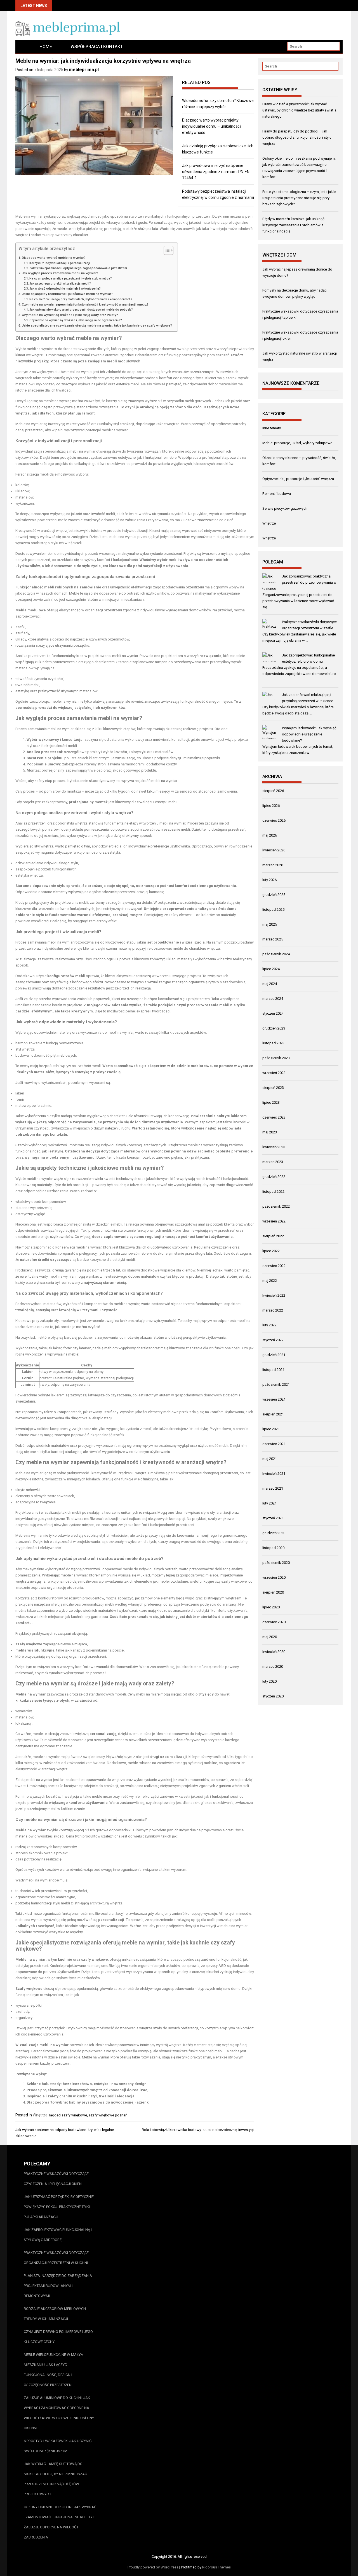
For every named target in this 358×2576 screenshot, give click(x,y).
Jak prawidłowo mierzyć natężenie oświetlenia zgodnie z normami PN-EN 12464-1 (216, 172)
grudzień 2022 (274, 1177)
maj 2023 (270, 1132)
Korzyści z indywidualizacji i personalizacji (60, 263)
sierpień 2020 (273, 1592)
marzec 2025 (273, 939)
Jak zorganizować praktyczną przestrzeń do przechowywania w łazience (299, 582)
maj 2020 (270, 1637)
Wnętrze (40, 2115)
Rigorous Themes (216, 2567)
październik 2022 (276, 1206)
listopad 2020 (273, 1548)
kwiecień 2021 (274, 1474)
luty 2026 (269, 880)
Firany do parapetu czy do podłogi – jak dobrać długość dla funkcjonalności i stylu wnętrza (297, 137)
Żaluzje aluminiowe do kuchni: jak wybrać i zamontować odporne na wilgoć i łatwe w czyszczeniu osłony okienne (59, 2413)
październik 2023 (276, 1058)
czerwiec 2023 (274, 1117)
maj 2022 (270, 1281)
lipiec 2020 (271, 1607)
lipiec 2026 (271, 806)
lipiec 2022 (271, 1251)
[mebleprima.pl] (23, 47)
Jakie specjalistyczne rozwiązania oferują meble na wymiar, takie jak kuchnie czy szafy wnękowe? (97, 325)
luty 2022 (269, 1325)
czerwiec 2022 (274, 1266)
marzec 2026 (273, 865)
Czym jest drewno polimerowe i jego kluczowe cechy (58, 2337)
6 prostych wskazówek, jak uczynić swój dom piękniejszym (58, 2446)
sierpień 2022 (273, 1236)
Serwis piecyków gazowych (285, 508)
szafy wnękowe (74, 2115)
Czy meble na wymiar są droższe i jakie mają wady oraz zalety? (70, 315)
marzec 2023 (273, 1162)
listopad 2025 (273, 909)
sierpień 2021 (273, 1414)
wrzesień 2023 (274, 1073)
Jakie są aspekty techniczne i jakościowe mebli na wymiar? (67, 294)
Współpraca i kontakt (97, 47)
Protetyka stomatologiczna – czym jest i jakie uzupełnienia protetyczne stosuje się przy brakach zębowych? (299, 198)
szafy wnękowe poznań (108, 2115)
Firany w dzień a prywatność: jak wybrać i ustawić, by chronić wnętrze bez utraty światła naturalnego (299, 110)
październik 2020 (276, 1563)
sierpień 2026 (273, 791)
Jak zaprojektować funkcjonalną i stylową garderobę (58, 2235)
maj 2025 (270, 924)
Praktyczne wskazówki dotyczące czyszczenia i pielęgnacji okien (56, 2179)
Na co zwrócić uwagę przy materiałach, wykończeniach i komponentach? (81, 299)
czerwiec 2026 (274, 820)
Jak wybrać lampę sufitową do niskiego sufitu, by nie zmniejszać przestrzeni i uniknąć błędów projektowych (55, 2479)
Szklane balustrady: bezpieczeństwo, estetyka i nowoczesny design (87, 2084)
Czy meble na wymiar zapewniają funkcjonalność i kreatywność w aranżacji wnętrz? (85, 304)
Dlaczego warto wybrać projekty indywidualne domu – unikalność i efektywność (212, 126)
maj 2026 (270, 835)
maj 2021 (270, 1459)
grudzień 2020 (274, 1533)
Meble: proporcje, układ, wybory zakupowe (297, 443)
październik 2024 (276, 954)
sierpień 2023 (273, 1088)
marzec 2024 (273, 999)
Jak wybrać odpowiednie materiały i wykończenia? (65, 289)
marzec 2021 (273, 1488)
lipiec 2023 (271, 1102)
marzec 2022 (273, 1310)
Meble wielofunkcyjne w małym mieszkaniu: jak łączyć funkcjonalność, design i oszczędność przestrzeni (54, 2370)
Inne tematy (272, 428)
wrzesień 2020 (274, 1577)
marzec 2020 (273, 1667)
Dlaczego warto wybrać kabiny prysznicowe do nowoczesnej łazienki (88, 2102)
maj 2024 (270, 984)
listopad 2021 (273, 1370)
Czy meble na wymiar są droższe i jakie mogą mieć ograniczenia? (76, 320)
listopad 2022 (273, 1192)
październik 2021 (276, 1384)
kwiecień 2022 (274, 1295)
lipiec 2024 (271, 969)
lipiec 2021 (271, 1429)
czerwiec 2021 (274, 1444)
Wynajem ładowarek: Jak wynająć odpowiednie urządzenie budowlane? (309, 734)
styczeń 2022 (273, 1340)
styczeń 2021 (273, 1518)
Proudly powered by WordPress (153, 2567)
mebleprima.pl (84, 70)
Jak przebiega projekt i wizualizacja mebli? (60, 284)
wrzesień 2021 (274, 1399)
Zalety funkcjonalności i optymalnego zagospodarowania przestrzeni (78, 268)
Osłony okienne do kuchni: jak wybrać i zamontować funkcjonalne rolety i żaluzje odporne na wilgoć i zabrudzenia (60, 2522)
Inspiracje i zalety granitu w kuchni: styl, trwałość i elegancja (81, 2096)
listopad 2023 (273, 1043)
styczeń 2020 (273, 1696)
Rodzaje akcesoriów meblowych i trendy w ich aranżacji (56, 2314)
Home (46, 47)
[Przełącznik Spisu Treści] (166, 250)
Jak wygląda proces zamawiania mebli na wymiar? (60, 273)
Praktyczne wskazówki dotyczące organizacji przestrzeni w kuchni (56, 2258)
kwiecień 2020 (274, 1652)
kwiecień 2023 (274, 1147)
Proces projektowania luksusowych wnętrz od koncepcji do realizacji (88, 2090)
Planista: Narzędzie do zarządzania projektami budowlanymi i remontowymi (58, 2286)
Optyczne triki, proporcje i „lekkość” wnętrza (298, 479)
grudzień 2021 (274, 1355)
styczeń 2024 (273, 1013)
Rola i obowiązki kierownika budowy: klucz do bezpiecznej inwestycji (198, 2130)
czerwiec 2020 (274, 1622)
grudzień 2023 (274, 1028)
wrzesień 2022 (274, 1221)
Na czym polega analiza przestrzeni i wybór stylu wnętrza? (71, 279)
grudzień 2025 (274, 895)
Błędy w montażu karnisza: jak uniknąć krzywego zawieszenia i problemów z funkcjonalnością (293, 225)
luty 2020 (269, 1681)
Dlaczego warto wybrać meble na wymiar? (54, 258)
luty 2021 (269, 1503)
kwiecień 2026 (274, 850)
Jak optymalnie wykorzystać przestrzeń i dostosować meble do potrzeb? (81, 310)
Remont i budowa (277, 494)
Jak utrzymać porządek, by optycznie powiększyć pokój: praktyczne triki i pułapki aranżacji (59, 2207)
